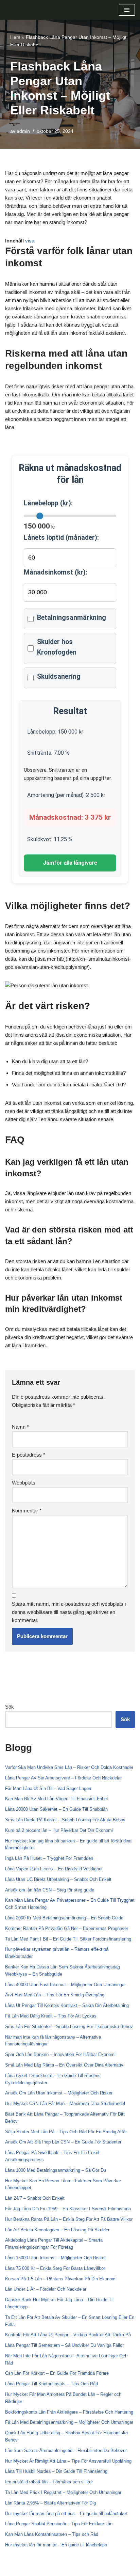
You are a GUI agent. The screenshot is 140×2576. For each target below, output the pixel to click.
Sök (10, 1707)
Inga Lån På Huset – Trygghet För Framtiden (49, 1858)
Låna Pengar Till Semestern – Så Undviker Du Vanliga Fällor (64, 2345)
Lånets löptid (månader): (61, 538)
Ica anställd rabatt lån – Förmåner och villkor (49, 2482)
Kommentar (27, 1511)
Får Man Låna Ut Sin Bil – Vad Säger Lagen (48, 1788)
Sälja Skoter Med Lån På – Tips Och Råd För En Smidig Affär (66, 2132)
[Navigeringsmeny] (127, 10)
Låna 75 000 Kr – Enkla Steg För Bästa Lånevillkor (55, 2268)
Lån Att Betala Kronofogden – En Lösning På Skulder (57, 2230)
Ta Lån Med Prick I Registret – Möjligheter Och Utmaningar (63, 2492)
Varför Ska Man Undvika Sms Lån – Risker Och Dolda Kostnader (69, 1767)
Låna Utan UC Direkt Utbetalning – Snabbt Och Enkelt (58, 1879)
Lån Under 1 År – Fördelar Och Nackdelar (46, 2289)
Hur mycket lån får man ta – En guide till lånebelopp (56, 2545)
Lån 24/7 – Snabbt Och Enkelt (35, 2198)
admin (23, 131)
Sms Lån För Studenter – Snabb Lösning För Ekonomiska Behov (69, 2027)
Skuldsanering (59, 677)
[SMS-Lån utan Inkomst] (25, 10)
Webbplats (24, 1483)
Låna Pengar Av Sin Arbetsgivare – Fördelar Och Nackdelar (63, 1778)
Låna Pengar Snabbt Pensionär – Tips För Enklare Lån (59, 2524)
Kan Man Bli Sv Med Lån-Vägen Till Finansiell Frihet (57, 1799)
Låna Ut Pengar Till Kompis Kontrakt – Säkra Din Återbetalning (67, 2005)
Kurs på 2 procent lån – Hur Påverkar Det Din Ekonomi (59, 1830)
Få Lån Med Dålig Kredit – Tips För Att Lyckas (51, 2016)
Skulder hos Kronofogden (57, 647)
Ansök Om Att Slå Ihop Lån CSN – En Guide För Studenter (63, 2142)
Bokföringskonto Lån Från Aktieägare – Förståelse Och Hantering (69, 2412)
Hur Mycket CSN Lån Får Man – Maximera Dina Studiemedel (65, 2103)
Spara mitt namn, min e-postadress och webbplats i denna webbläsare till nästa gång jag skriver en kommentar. (69, 1612)
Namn (20, 1427)
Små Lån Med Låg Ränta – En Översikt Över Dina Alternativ (64, 2065)
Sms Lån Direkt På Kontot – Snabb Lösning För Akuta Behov (65, 1820)
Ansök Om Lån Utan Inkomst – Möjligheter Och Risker (59, 2093)
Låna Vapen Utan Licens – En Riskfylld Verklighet (54, 1869)
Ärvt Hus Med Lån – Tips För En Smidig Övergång (55, 1995)
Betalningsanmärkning (72, 618)
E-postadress (29, 1455)
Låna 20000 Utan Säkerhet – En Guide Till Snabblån (56, 1809)
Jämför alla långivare (70, 863)
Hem (15, 37)
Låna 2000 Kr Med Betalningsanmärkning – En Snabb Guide (64, 1918)
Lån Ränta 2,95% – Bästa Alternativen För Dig (50, 2503)
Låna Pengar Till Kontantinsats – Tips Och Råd (51, 2384)
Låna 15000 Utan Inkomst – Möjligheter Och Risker (55, 2258)
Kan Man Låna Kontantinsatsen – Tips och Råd (52, 2534)
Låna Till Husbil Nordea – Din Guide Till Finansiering (56, 2471)
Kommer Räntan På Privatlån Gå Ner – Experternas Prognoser (67, 1928)
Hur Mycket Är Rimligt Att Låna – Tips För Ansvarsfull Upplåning (68, 2461)
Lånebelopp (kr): (48, 503)
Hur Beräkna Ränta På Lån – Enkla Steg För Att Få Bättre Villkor (69, 2219)
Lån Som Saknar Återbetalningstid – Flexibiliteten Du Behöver (66, 2451)
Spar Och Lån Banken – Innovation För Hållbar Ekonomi (60, 2054)
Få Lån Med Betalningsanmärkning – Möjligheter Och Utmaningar (69, 2422)
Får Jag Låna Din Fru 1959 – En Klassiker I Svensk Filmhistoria (68, 2209)
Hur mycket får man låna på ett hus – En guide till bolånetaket (66, 2514)
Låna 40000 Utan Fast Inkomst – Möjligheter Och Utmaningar (65, 1985)
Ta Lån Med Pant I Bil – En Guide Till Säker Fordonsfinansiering (68, 1939)
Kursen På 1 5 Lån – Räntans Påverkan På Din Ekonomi (61, 2279)
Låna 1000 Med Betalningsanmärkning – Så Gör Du (56, 2170)
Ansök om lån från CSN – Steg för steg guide (50, 1890)
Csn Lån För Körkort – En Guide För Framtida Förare (57, 2373)
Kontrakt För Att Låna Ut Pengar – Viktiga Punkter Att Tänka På (68, 2335)
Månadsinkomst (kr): (56, 572)
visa (30, 241)
